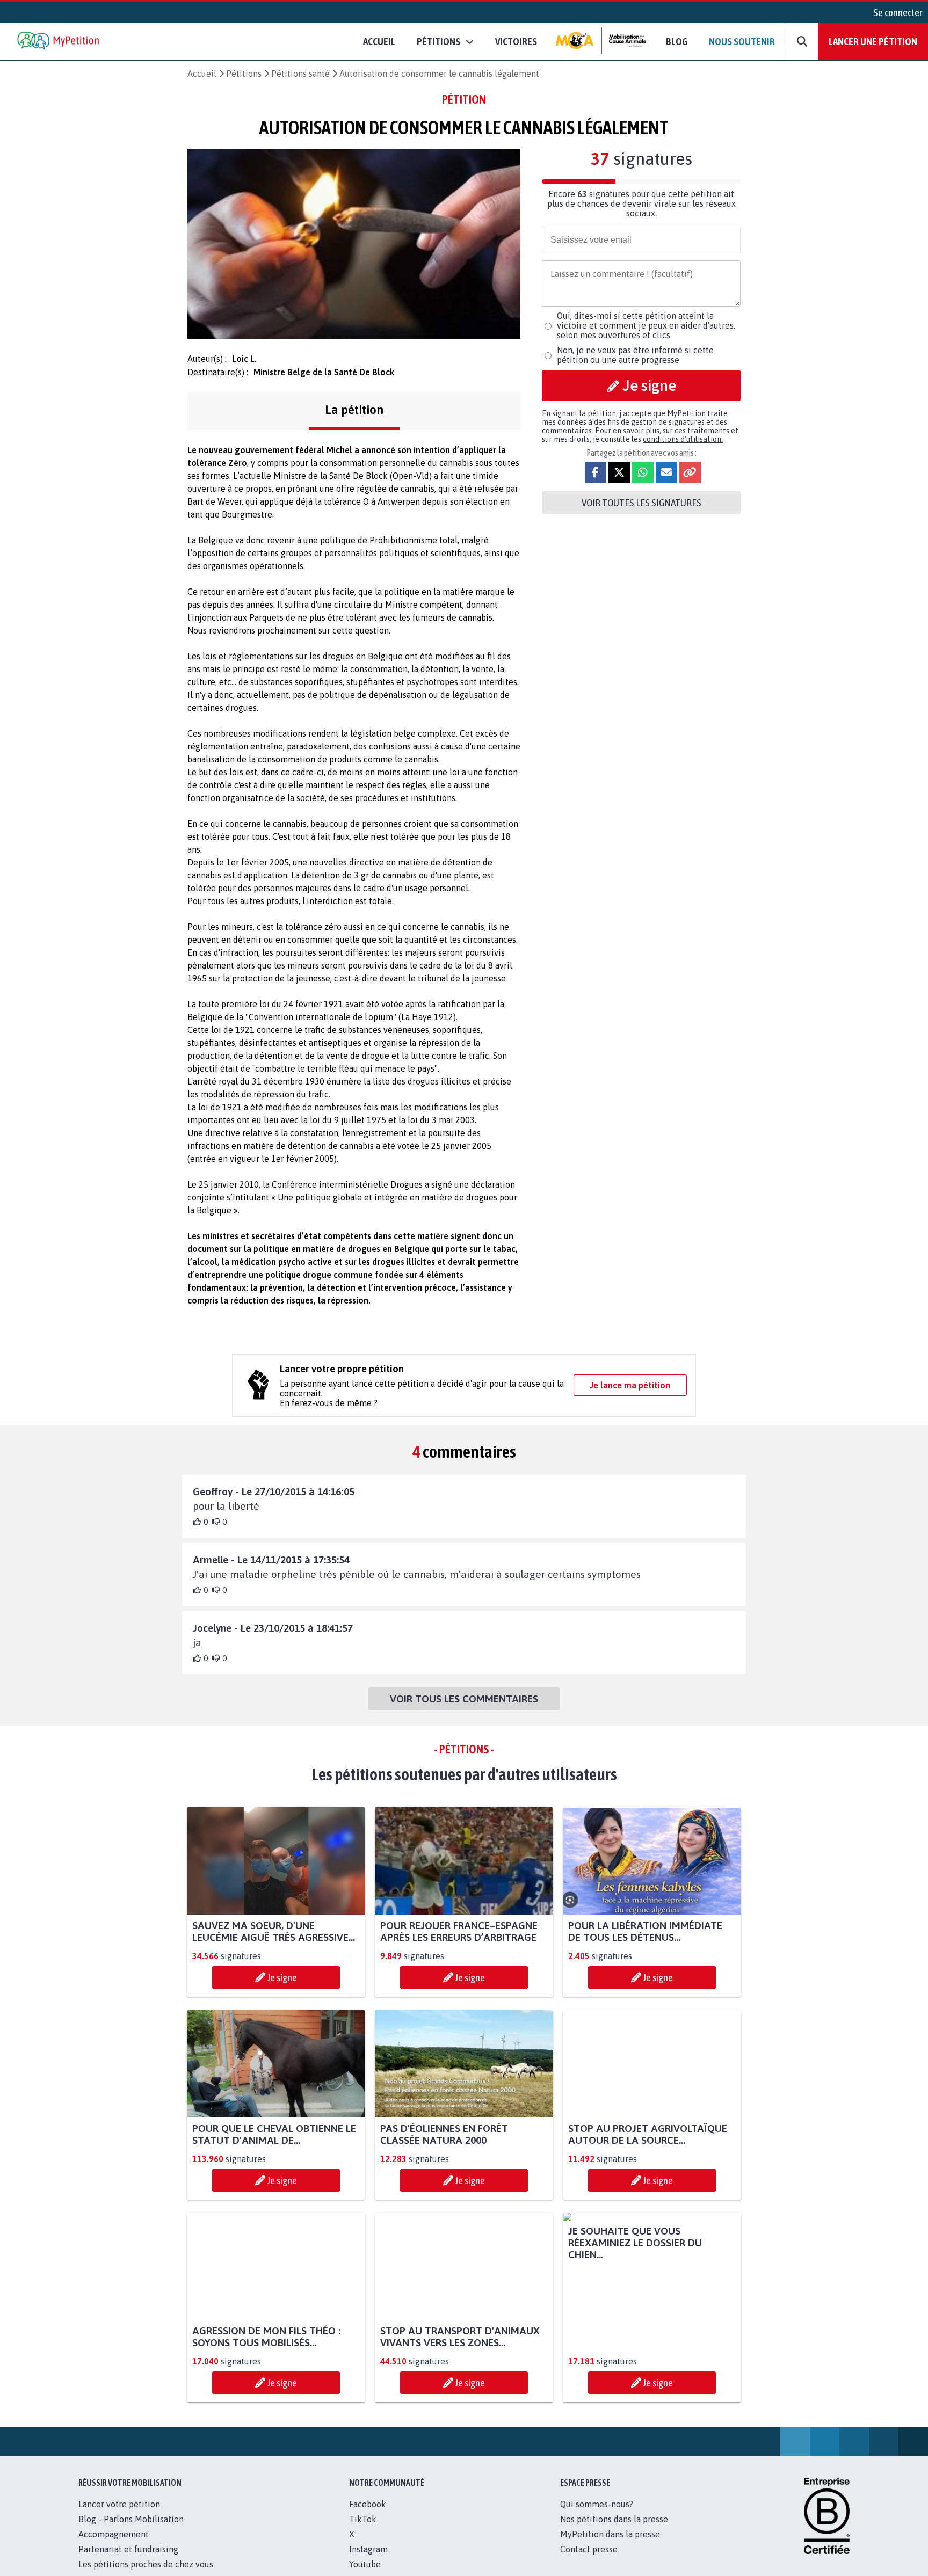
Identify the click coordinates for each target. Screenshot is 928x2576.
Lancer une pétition (873, 41)
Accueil (379, 41)
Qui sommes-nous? (597, 2516)
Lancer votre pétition (119, 2516)
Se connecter (898, 12)
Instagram (368, 2561)
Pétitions (244, 74)
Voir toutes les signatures (641, 503)
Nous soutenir (742, 41)
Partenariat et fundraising (128, 2561)
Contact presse (589, 2561)
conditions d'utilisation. (683, 439)
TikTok (363, 2531)
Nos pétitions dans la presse (614, 2531)
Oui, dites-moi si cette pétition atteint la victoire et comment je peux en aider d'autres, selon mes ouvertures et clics (646, 325)
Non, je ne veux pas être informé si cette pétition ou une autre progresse (635, 355)
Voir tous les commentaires (464, 1699)
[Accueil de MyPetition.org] (59, 42)
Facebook (368, 2516)
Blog (677, 41)
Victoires (516, 41)
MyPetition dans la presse (610, 2546)
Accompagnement (114, 2546)
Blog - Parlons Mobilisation (131, 2531)
